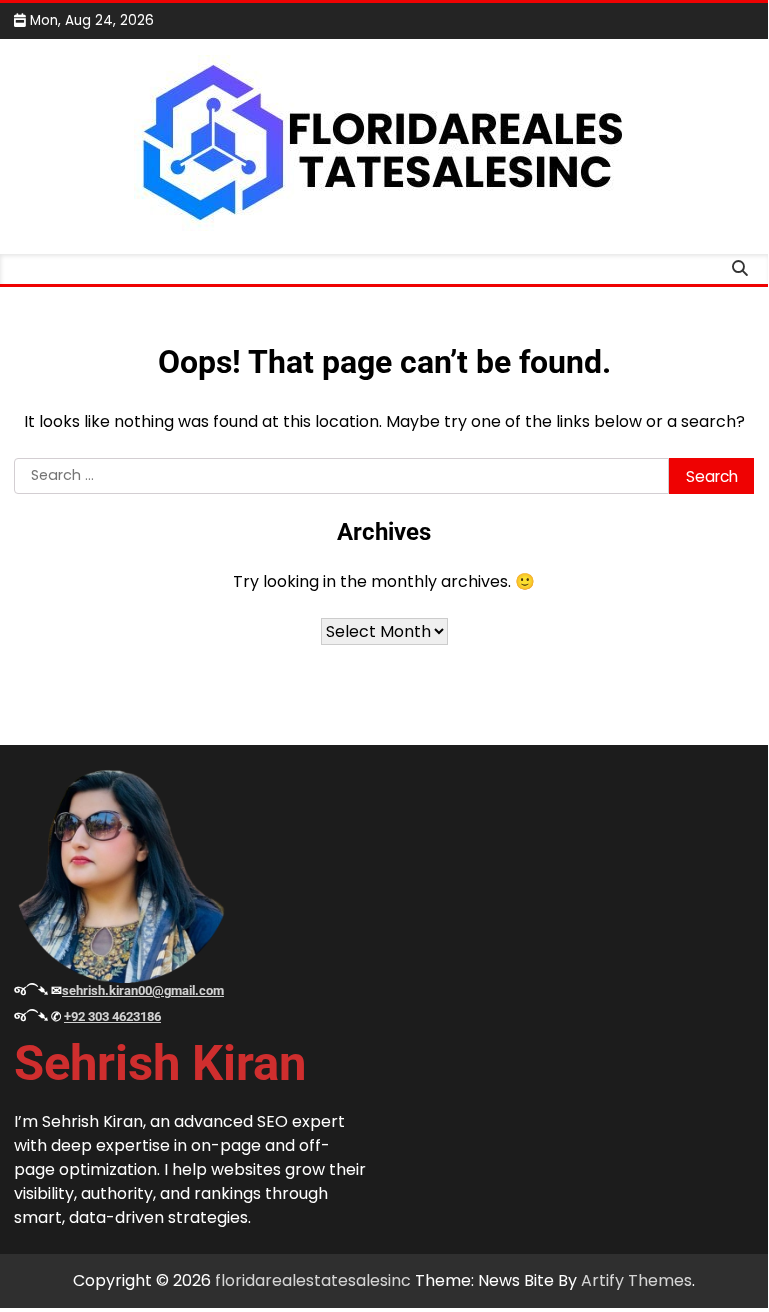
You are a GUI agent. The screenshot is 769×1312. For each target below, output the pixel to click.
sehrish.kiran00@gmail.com (143, 990)
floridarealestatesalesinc (313, 1280)
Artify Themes (636, 1280)
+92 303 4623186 (112, 1016)
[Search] (739, 269)
